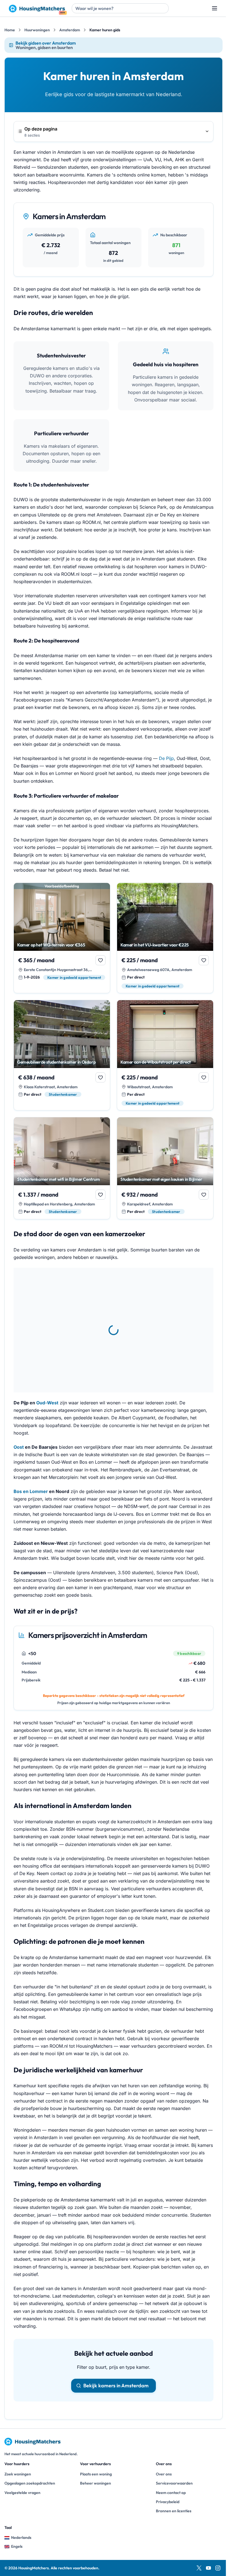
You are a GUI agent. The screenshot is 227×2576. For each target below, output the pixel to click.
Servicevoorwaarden (174, 2483)
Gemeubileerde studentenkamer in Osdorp (56, 1062)
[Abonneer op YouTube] (208, 2568)
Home (10, 30)
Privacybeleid (168, 2502)
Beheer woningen (96, 2483)
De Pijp (166, 758)
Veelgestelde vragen (22, 2493)
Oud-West (47, 1403)
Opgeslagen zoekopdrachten (30, 2483)
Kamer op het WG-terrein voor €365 (51, 945)
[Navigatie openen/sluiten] (215, 8)
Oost (19, 1447)
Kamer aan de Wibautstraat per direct (156, 1062)
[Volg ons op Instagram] (218, 2568)
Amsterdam (70, 30)
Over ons (164, 2474)
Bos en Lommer (31, 1491)
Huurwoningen (37, 30)
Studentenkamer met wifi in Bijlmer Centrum (59, 1179)
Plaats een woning (96, 2474)
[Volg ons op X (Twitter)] (199, 2568)
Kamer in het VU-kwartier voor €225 (155, 945)
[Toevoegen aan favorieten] (100, 960)
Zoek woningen (18, 2474)
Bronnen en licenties (174, 2511)
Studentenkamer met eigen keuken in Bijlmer (161, 1179)
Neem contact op (171, 2493)
